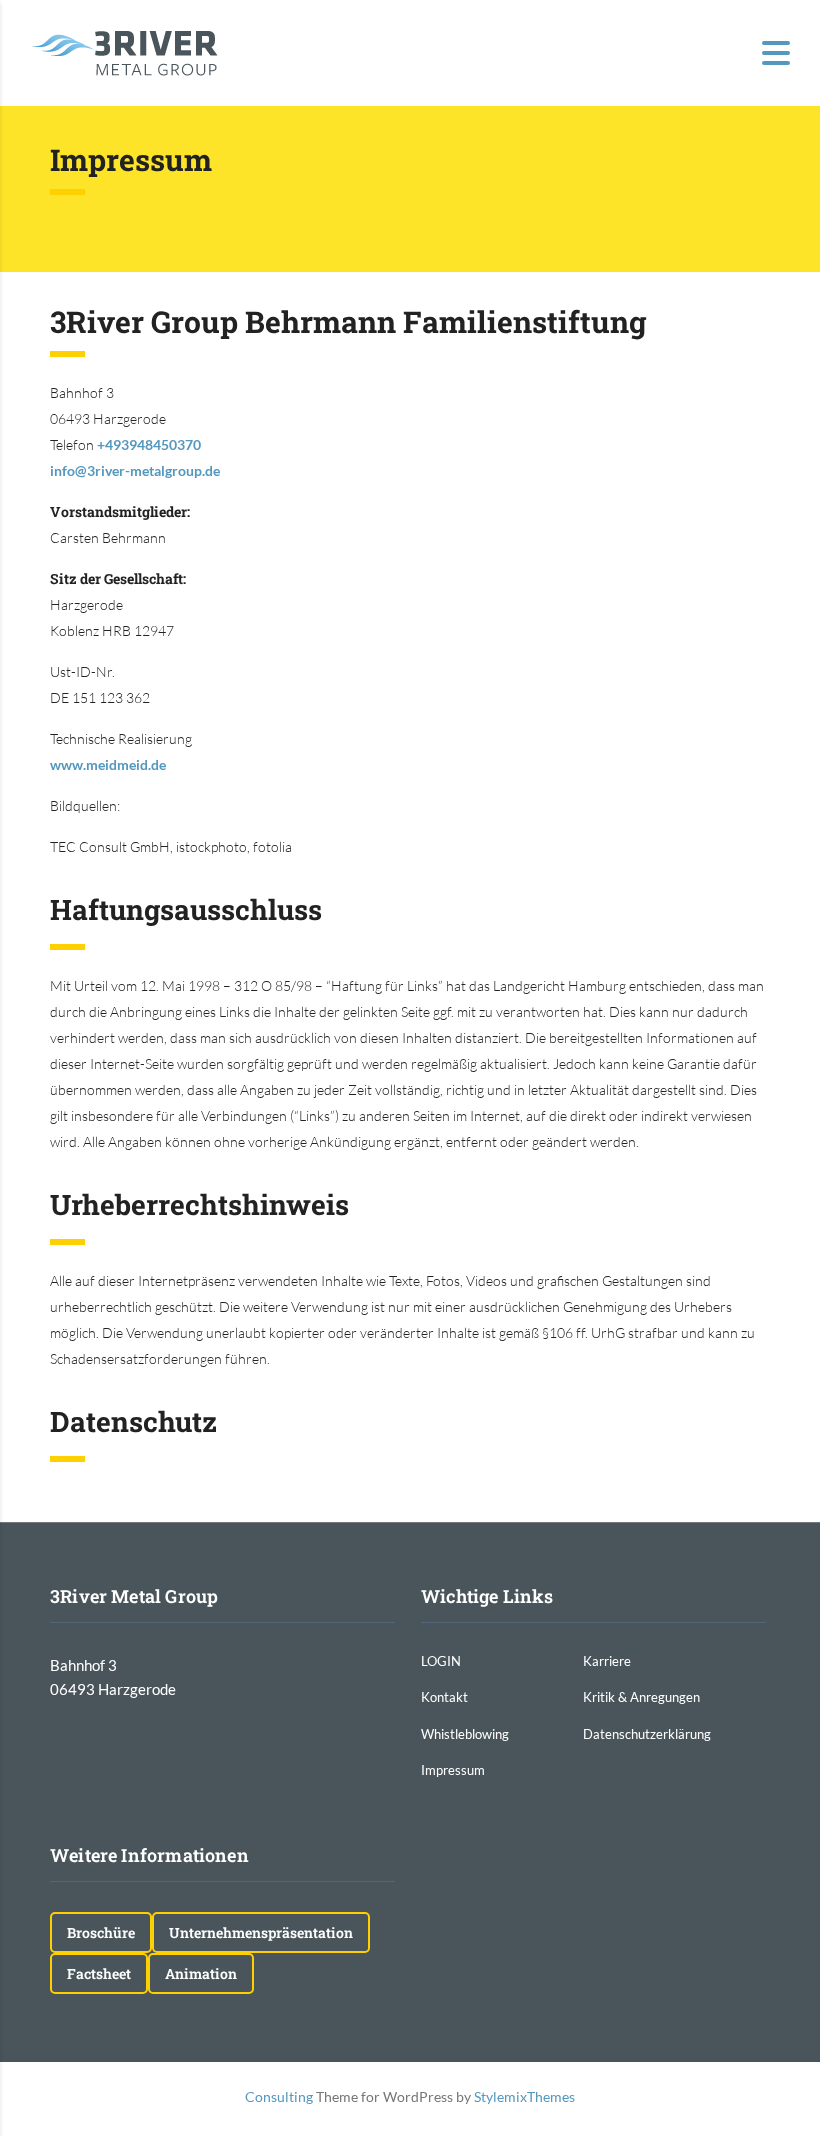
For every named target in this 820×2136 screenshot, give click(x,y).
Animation (201, 1973)
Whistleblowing (465, 1734)
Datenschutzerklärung (647, 1734)
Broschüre (101, 1932)
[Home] (125, 51)
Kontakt (444, 1697)
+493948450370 (149, 444)
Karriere (607, 1661)
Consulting (279, 2096)
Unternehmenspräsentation (261, 1932)
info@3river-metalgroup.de (135, 470)
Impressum (453, 1770)
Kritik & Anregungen (641, 1697)
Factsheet (99, 1973)
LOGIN (441, 1661)
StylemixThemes (524, 2096)
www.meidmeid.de (108, 764)
